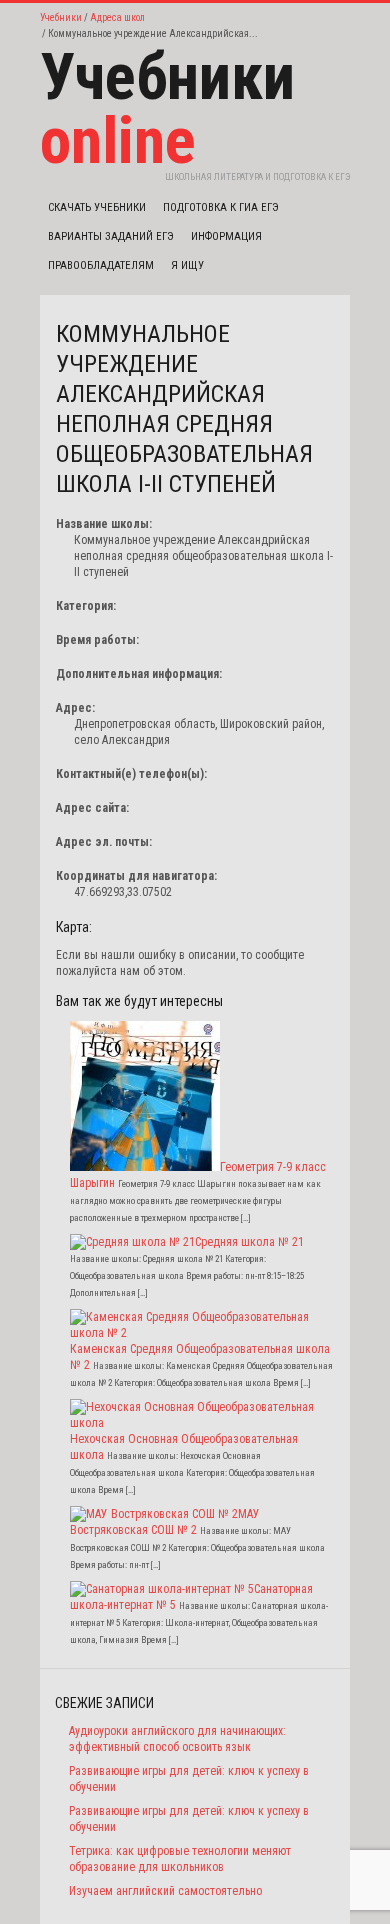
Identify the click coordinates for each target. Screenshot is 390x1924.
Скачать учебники (97, 207)
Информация (226, 236)
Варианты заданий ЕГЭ (111, 236)
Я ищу (187, 265)
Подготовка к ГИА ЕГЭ (221, 207)
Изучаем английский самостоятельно (165, 1891)
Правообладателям (101, 265)
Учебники (61, 17)
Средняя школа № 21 (249, 1242)
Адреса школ (117, 17)
